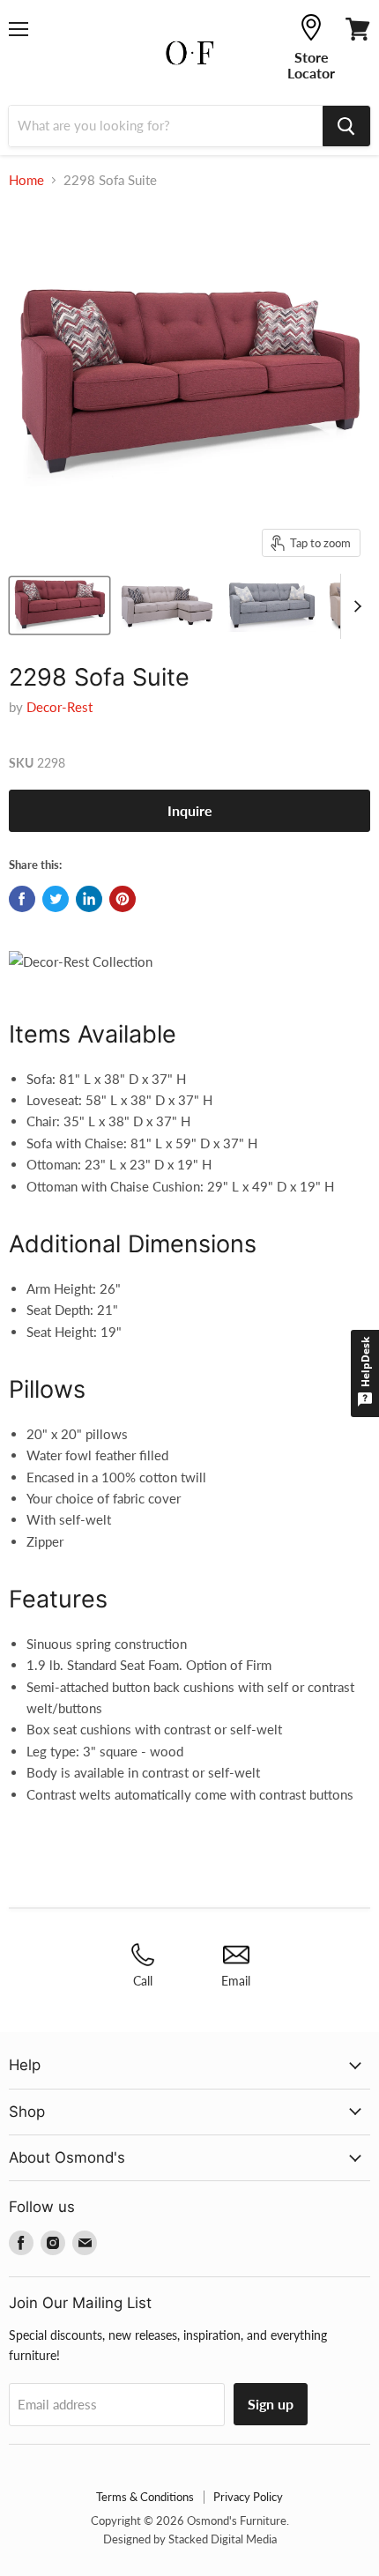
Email (236, 1981)
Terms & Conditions (145, 2497)
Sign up (271, 2404)
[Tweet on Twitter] (56, 899)
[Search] (346, 126)
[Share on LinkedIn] (89, 899)
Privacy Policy (248, 2497)
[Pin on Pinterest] (123, 899)
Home (26, 180)
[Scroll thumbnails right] (354, 606)
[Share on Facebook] (22, 899)
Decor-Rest (59, 707)
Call (143, 1981)
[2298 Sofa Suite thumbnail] (59, 605)
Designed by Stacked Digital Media (190, 2539)
